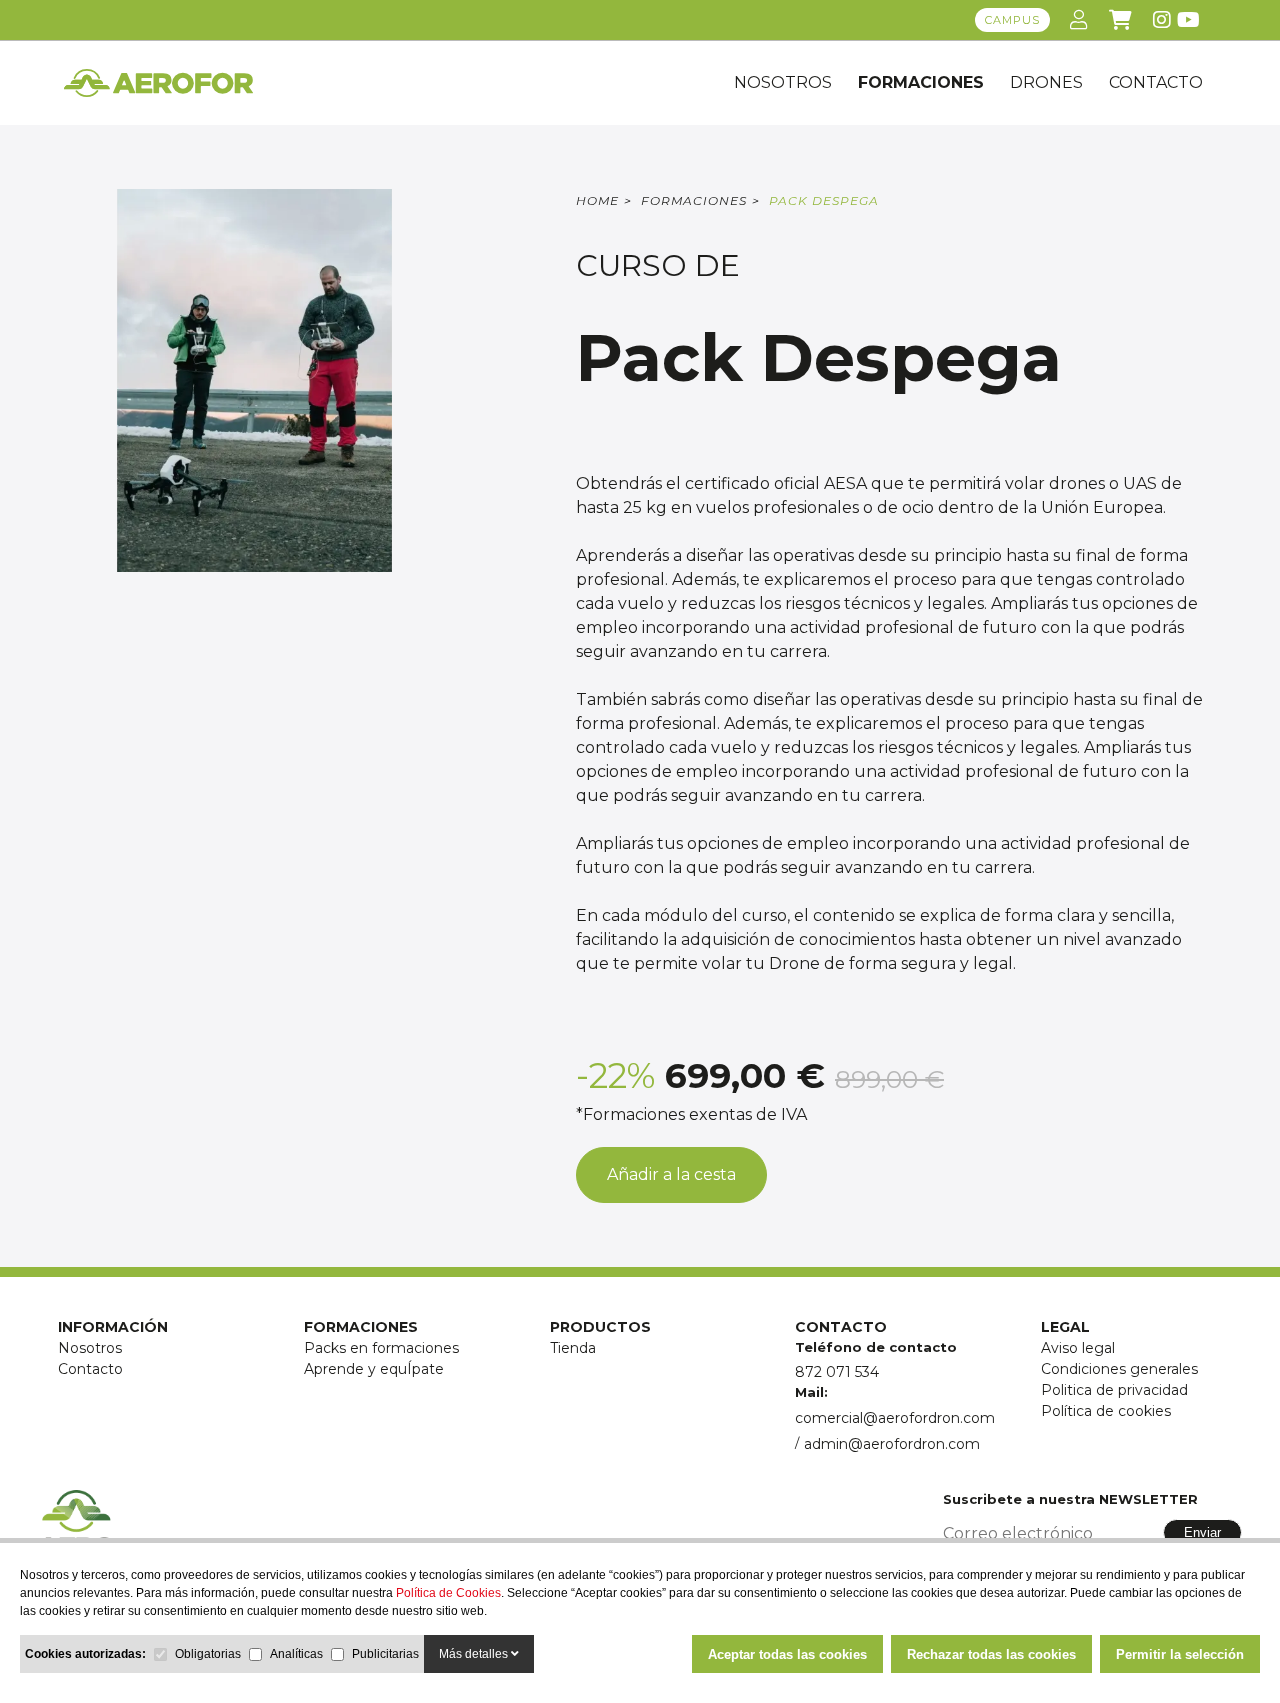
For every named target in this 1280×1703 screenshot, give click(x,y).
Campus (1012, 20)
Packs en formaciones (381, 1348)
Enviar (1202, 1532)
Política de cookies (1106, 1411)
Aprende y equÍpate (374, 1369)
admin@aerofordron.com (892, 1444)
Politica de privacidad (1114, 1390)
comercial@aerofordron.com (895, 1418)
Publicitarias (385, 1654)
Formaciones (921, 82)
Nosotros (783, 82)
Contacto (90, 1369)
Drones (1046, 82)
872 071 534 (837, 1372)
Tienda (573, 1348)
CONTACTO (1156, 82)
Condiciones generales (1119, 1369)
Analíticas (296, 1654)
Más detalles (475, 1654)
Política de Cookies (448, 1593)
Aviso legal (1078, 1348)
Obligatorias (208, 1654)
